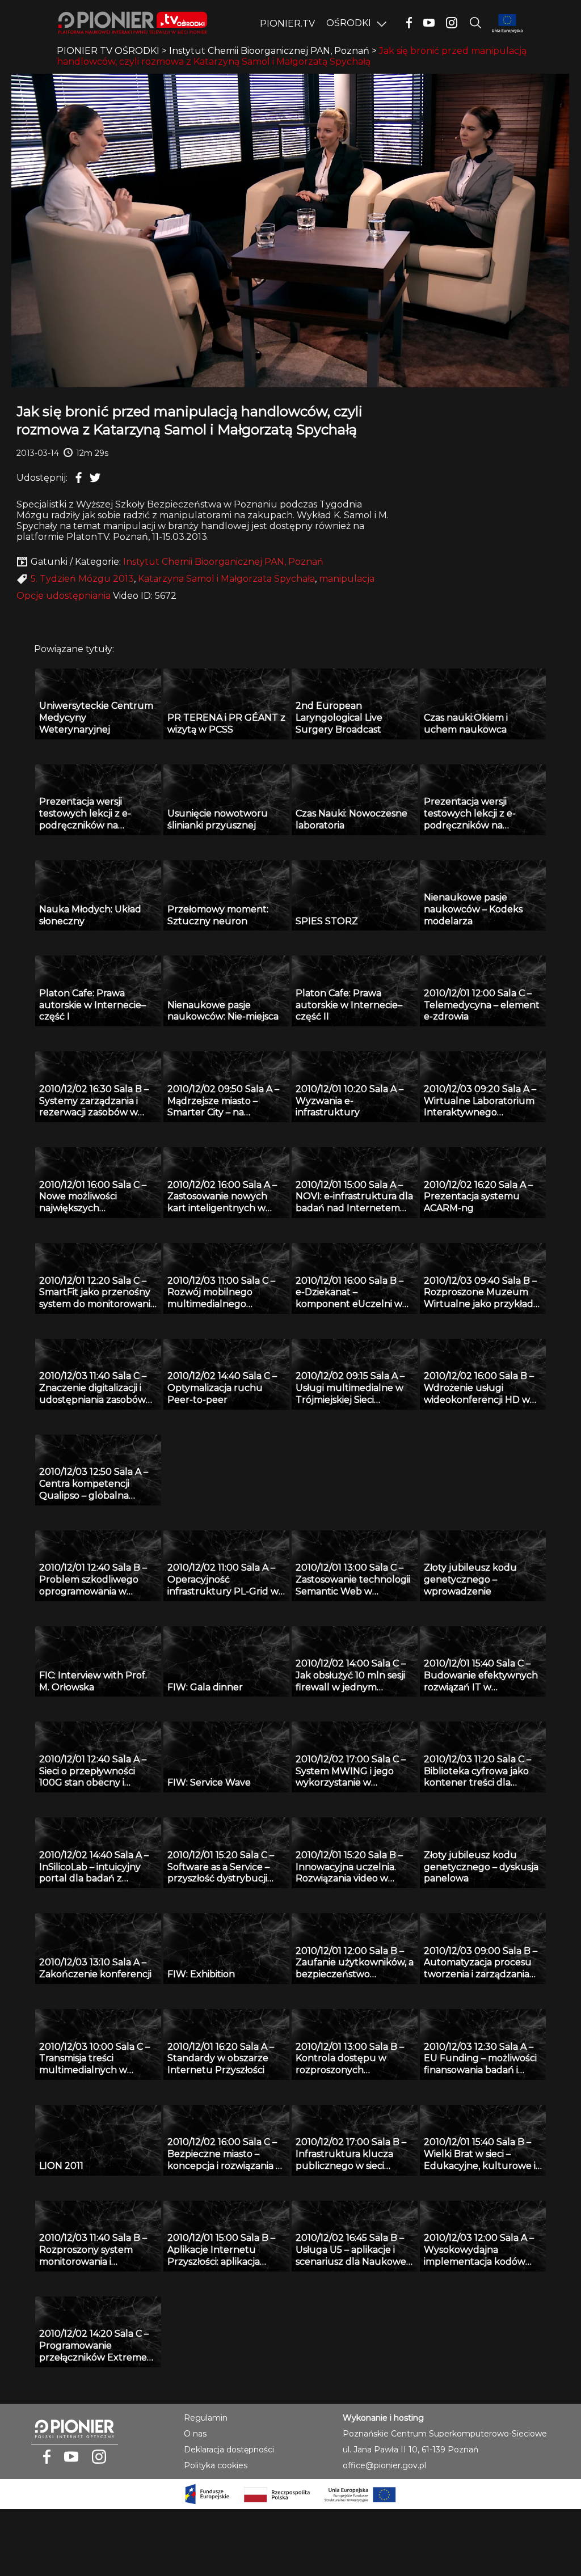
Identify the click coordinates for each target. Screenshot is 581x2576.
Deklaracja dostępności (229, 2450)
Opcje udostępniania (64, 596)
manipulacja (347, 579)
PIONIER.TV (287, 24)
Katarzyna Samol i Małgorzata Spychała (226, 579)
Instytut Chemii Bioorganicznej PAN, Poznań (223, 562)
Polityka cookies (216, 2465)
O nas (195, 2434)
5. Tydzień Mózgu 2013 (82, 579)
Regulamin (206, 2418)
